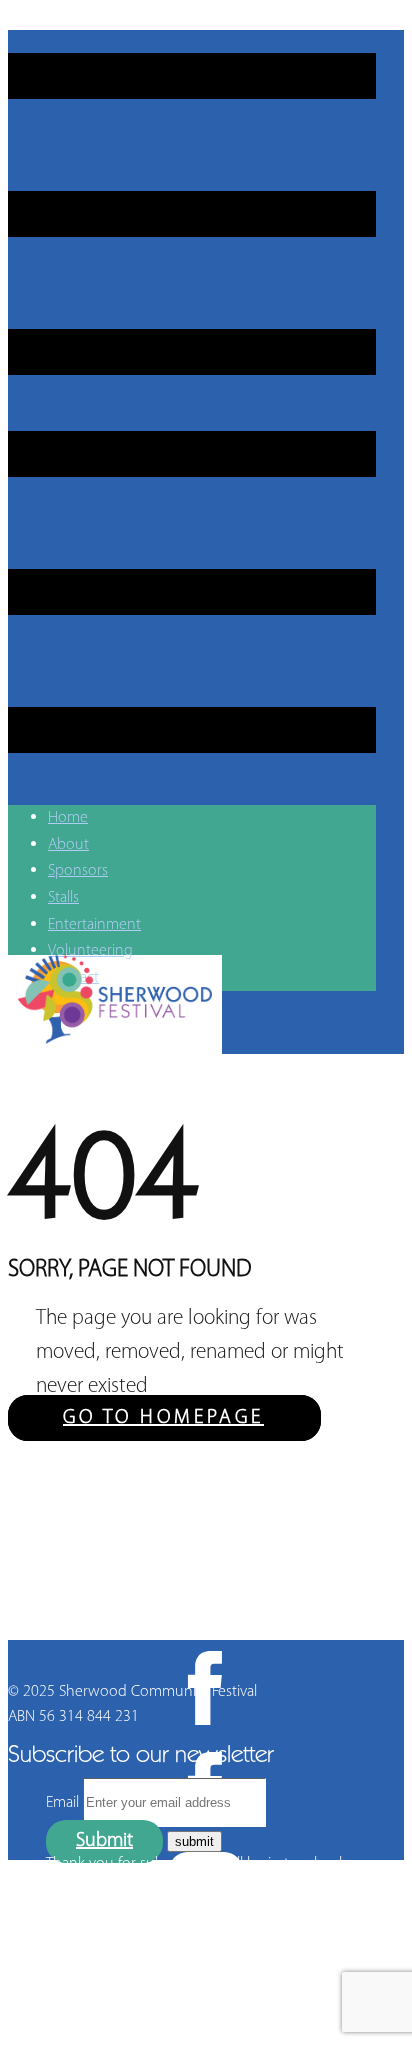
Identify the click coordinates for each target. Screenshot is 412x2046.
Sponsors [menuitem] (78, 871)
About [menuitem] (68, 845)
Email (62, 1803)
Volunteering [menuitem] (90, 951)
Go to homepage (163, 1418)
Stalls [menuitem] (63, 898)
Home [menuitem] (68, 818)
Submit (104, 1841)
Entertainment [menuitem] (94, 925)
